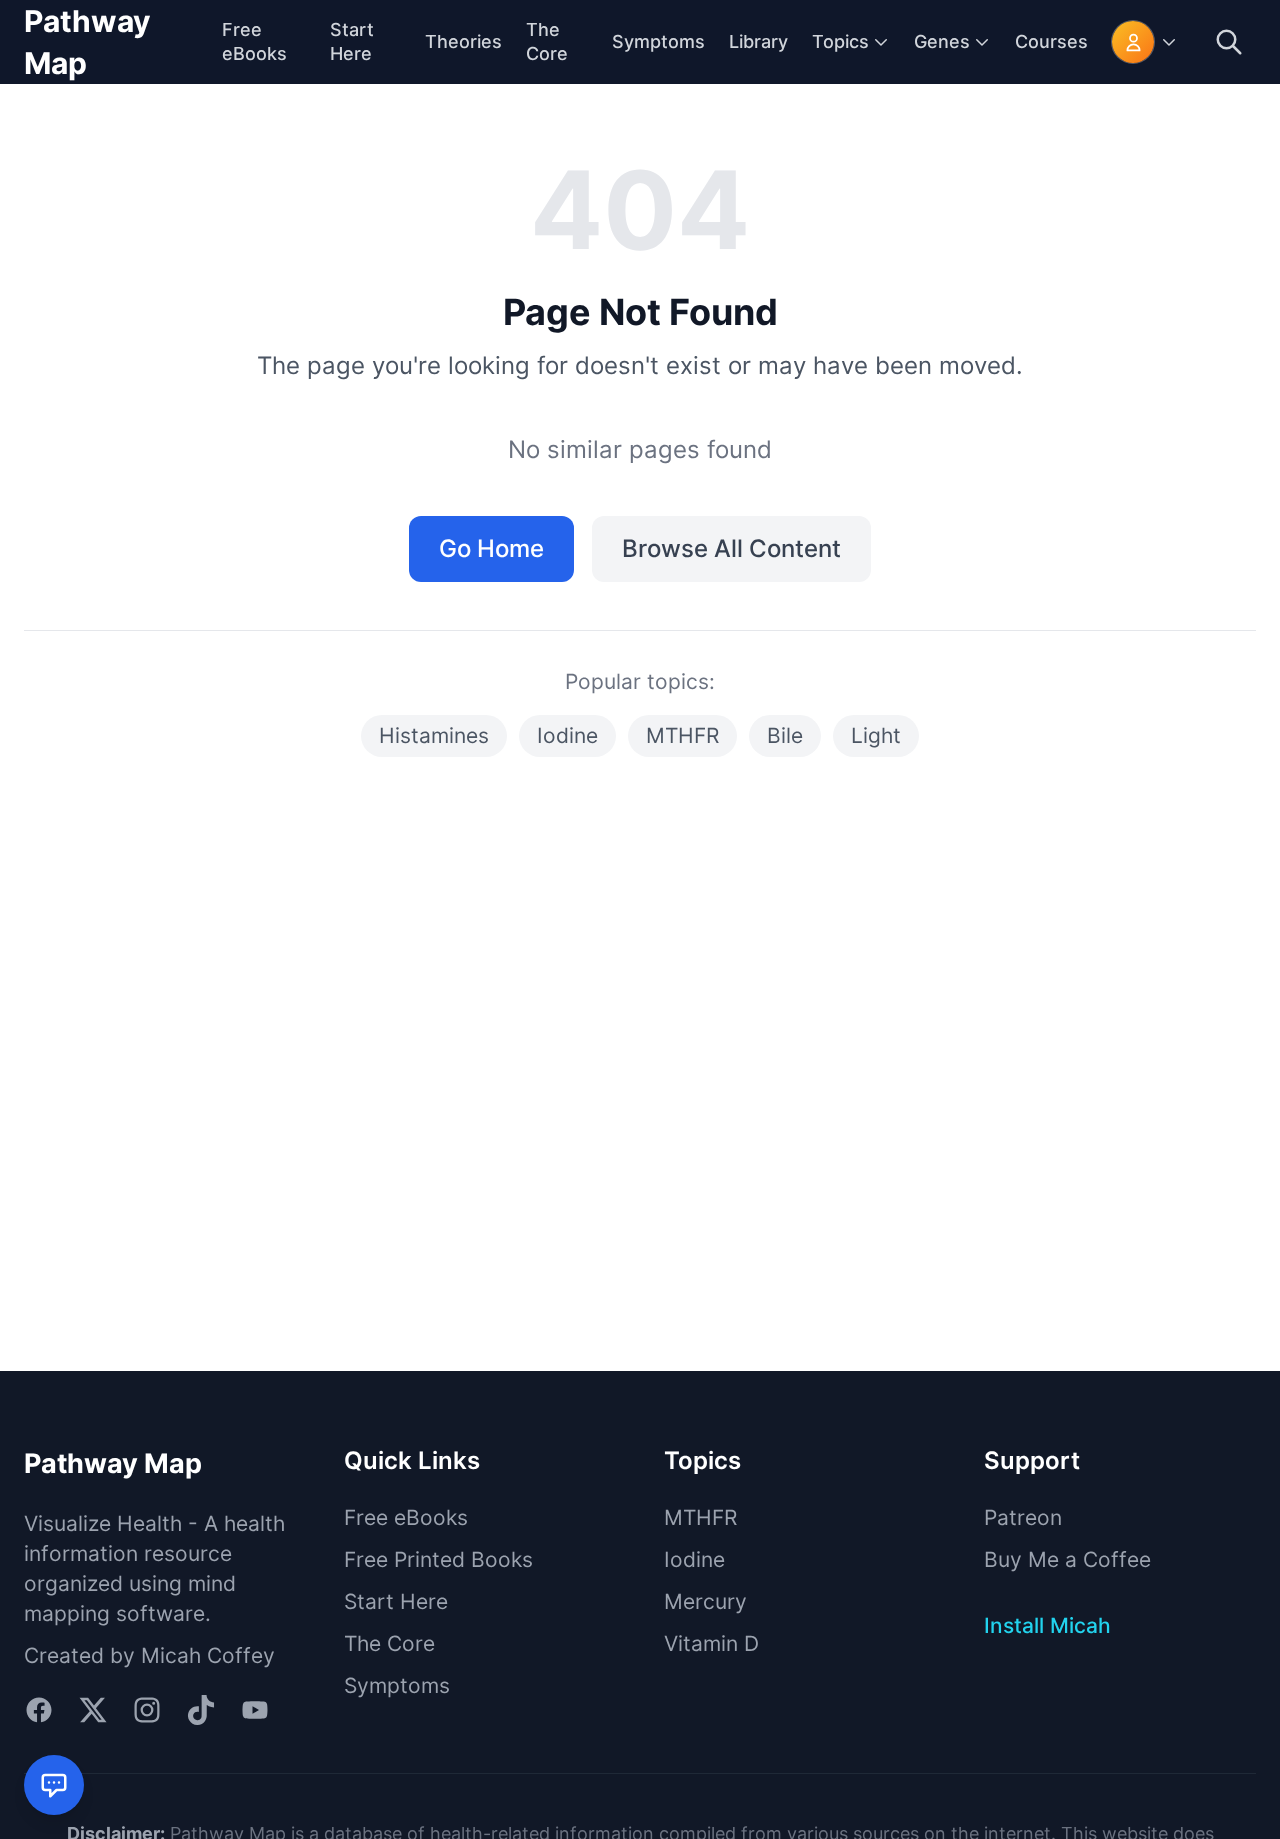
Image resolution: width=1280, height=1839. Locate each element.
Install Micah (1047, 1625)
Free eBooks (406, 1517)
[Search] (1229, 42)
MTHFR (682, 735)
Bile (785, 735)
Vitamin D (711, 1643)
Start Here (396, 1601)
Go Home (491, 548)
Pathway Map (87, 42)
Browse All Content (731, 548)
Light (876, 735)
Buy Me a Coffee (1067, 1559)
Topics (840, 41)
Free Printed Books (438, 1559)
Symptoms (658, 41)
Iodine (567, 735)
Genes (942, 41)
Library (758, 41)
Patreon (1023, 1517)
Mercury (705, 1601)
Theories (463, 41)
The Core (389, 1643)
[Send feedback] (54, 1785)
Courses (1051, 41)
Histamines (434, 735)
